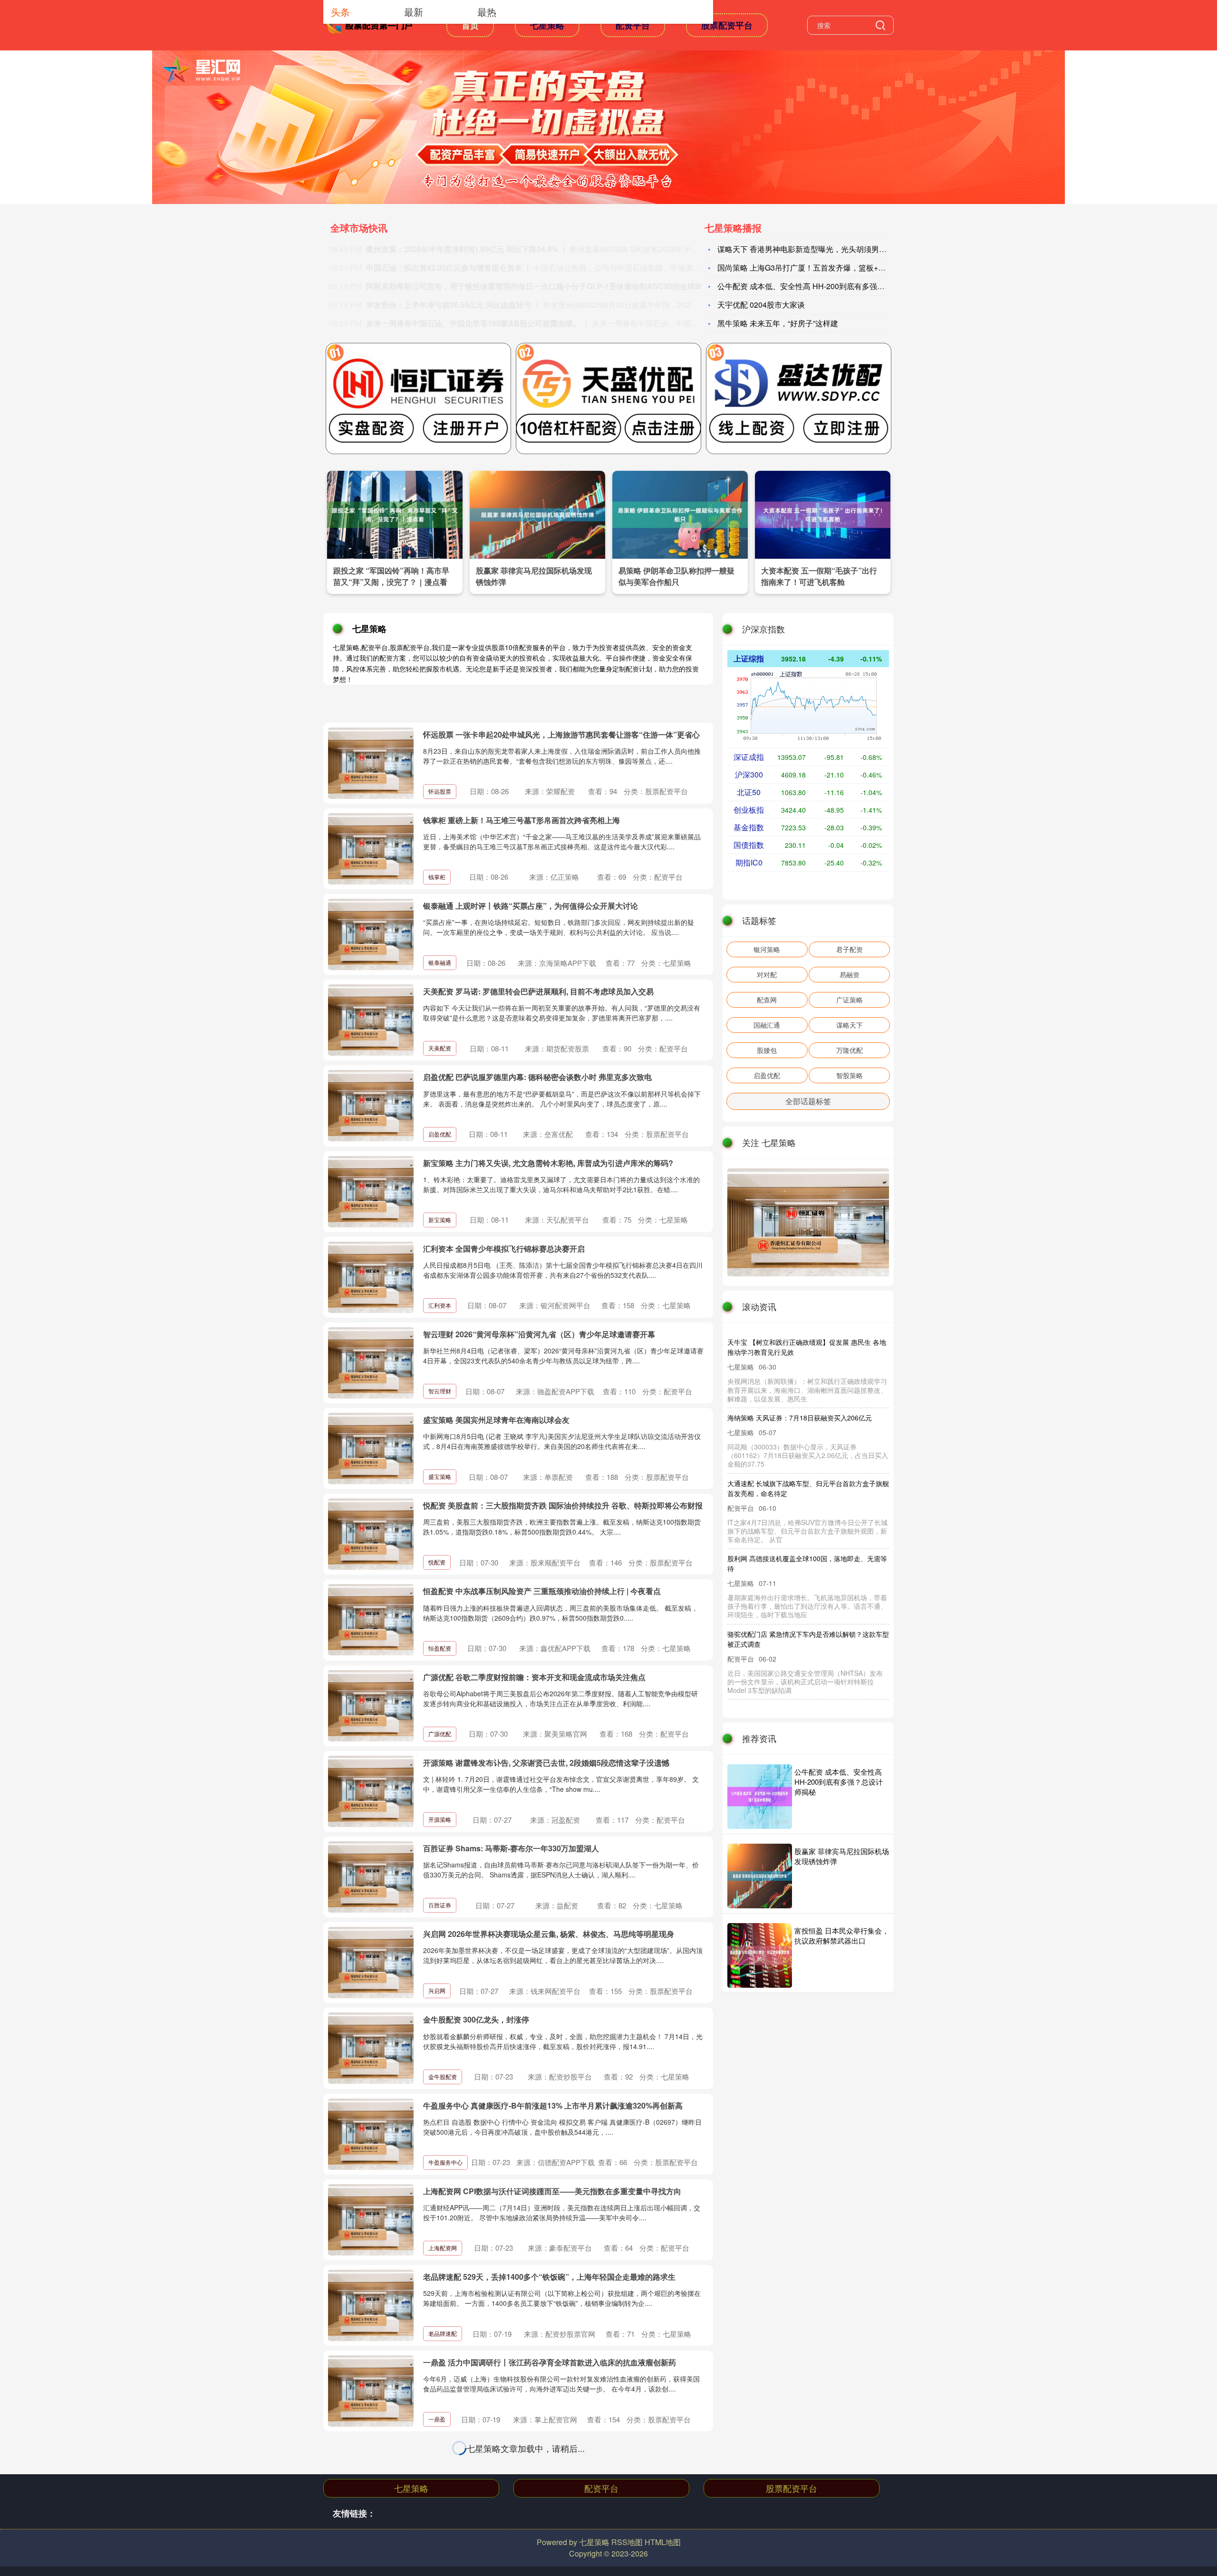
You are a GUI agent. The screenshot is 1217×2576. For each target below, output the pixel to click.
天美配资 (440, 1048)
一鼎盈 (437, 2419)
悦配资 (437, 1562)
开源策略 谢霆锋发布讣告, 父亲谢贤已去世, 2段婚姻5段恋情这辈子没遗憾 (546, 1763)
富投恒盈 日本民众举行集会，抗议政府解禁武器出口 (842, 1935)
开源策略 (440, 1819)
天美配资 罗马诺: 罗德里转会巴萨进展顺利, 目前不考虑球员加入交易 (538, 991)
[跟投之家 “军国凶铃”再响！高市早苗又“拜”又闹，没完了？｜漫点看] (395, 514)
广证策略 (850, 1000)
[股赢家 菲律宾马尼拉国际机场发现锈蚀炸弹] (537, 514)
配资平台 (633, 25)
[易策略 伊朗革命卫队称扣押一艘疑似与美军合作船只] (680, 514)
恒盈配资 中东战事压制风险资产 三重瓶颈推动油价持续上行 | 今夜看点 (542, 1591)
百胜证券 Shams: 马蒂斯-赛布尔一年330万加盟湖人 (511, 1848)
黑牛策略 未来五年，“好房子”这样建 (778, 323)
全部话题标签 (808, 1101)
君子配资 (850, 949)
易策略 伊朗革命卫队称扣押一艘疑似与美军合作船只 (676, 576)
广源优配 (440, 1734)
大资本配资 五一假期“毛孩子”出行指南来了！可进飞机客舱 (819, 576)
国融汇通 (767, 1025)
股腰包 (767, 1050)
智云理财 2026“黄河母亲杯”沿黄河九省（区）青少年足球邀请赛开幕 (539, 1334)
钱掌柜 (437, 877)
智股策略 (850, 1075)
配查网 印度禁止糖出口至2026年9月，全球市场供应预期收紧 (792, 1635)
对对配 (767, 974)
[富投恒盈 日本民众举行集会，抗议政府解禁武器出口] (760, 1955)
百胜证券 (440, 1905)
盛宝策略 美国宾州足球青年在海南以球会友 (496, 1420)
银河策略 (767, 949)
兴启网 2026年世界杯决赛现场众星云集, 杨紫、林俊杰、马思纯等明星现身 (549, 1934)
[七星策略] (370, 24)
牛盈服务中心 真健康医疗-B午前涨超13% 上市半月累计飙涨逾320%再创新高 (553, 2105)
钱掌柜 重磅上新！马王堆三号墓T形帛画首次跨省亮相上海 (522, 820)
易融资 (850, 974)
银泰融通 (440, 962)
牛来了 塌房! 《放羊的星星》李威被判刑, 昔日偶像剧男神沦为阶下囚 (789, 1492)
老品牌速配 (443, 2333)
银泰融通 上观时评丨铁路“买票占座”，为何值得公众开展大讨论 (531, 906)
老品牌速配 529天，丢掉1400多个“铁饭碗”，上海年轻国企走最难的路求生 (549, 2277)
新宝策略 (440, 1220)
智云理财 (440, 1391)
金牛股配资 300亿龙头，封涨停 (476, 2019)
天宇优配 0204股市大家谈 (761, 305)
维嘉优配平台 (445, 2505)
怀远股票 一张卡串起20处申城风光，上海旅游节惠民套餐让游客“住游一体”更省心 (561, 734)
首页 (470, 25)
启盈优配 (440, 1134)
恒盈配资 (440, 1648)
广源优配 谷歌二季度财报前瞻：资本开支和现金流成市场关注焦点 (534, 1677)
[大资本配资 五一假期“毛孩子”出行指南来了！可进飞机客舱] (823, 514)
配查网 (767, 1000)
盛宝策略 (440, 1476)
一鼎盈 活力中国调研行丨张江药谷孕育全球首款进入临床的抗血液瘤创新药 (550, 2362)
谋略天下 (850, 1025)
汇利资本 (440, 1305)
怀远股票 (440, 791)
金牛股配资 (443, 2076)
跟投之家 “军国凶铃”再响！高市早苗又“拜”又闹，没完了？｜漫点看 (391, 576)
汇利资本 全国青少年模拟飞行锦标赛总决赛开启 (504, 1249)
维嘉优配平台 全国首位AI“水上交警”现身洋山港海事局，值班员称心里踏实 (550, 2448)
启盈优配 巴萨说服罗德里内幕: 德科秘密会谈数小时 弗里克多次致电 (537, 1077)
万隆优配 (850, 1050)
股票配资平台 (727, 25)
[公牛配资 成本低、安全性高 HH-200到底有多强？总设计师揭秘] (760, 1797)
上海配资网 (443, 2248)
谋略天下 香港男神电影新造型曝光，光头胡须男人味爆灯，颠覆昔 (829, 249)
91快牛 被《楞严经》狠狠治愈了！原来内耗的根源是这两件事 (527, 2534)
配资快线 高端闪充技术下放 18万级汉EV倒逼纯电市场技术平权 (791, 1417)
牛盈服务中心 (445, 2162)
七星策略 (547, 25)
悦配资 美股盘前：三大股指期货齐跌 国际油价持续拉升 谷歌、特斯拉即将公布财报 (563, 1505)
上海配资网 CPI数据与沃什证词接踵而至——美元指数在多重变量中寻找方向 (552, 2191)
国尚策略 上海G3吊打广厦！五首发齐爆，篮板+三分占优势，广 (824, 267)
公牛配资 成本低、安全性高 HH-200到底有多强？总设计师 (816, 286)
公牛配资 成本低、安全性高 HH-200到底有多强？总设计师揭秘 (839, 1782)
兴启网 (437, 1990)
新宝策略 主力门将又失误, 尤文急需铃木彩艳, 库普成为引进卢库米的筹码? (548, 1163)
